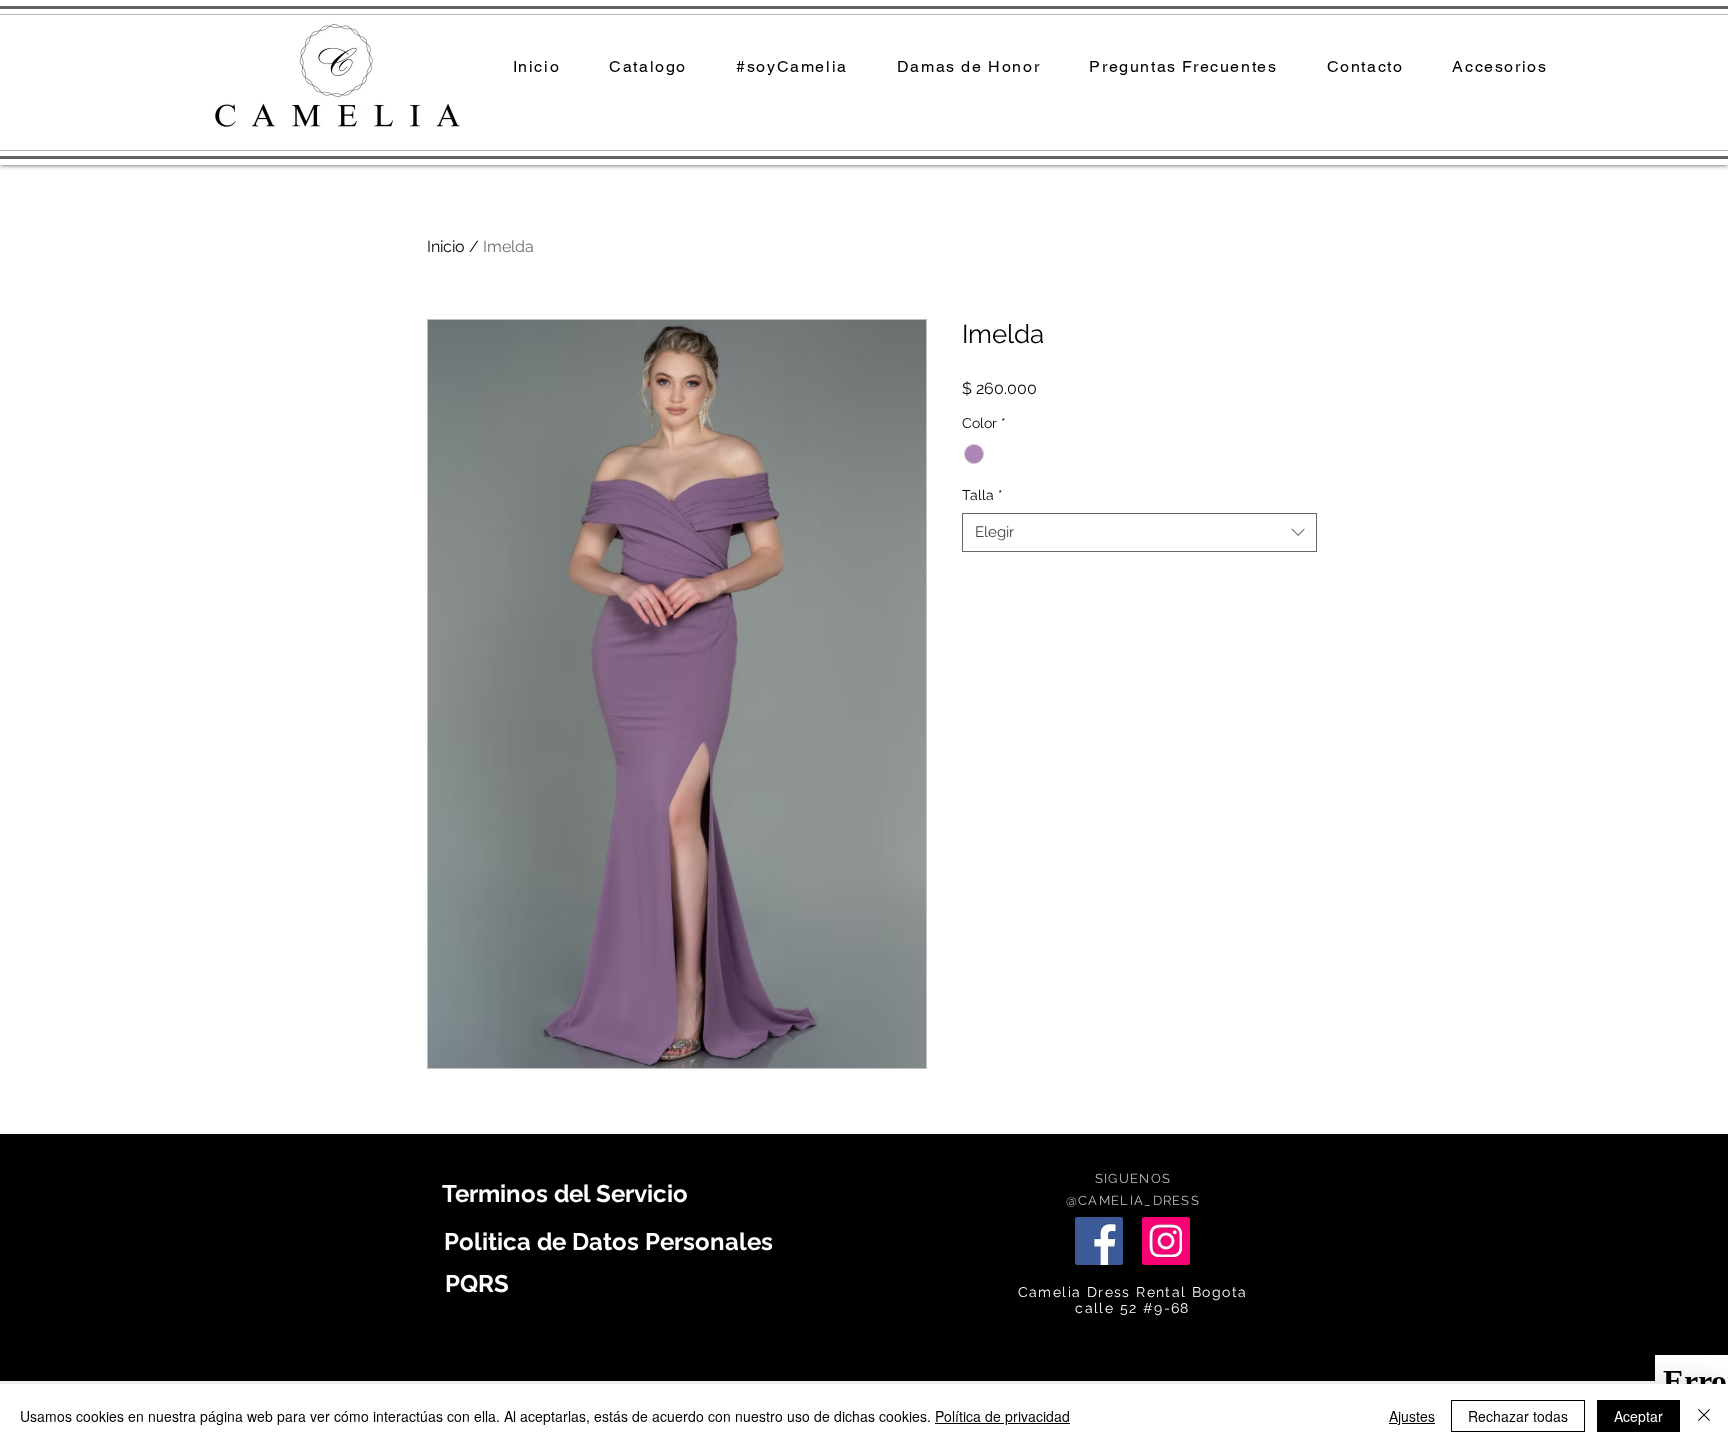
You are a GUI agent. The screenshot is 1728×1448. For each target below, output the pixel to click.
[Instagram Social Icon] (1166, 1241)
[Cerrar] (1704, 1416)
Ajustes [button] (1412, 1416)
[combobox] (1139, 532)
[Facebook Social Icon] (1099, 1241)
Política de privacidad (1002, 1416)
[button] (968, 67)
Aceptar (1638, 1416)
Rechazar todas (1518, 1416)
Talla (982, 495)
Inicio (446, 246)
